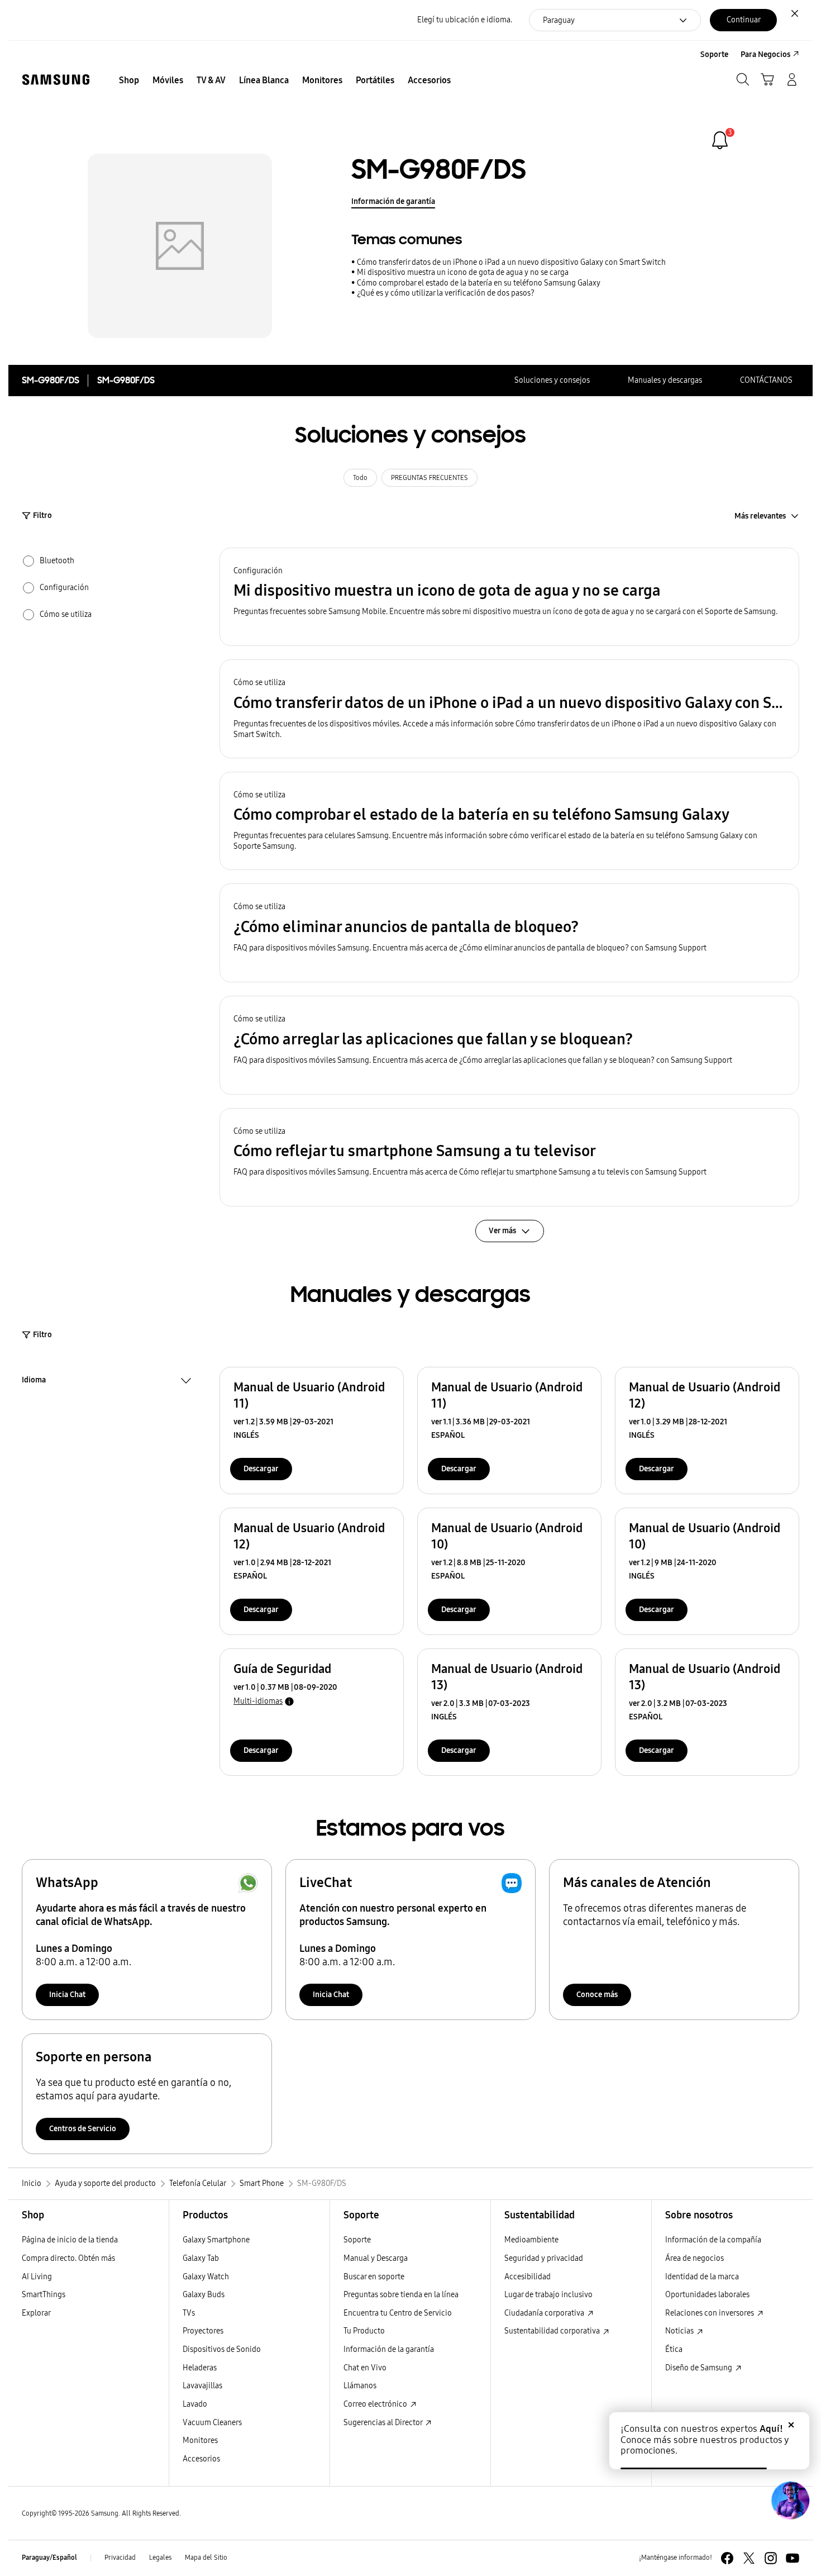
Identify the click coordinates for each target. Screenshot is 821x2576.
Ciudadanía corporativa (545, 2313)
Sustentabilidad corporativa (553, 2331)
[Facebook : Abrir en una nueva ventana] (727, 2558)
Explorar (36, 2313)
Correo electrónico (376, 2404)
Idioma (34, 1381)
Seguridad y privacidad (544, 2258)
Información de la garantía (389, 2349)
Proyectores (203, 2331)
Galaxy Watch (206, 2277)
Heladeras (200, 2368)
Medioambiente (531, 2240)
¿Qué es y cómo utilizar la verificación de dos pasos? (446, 293)
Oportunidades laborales (707, 2295)
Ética (674, 2349)
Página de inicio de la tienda (70, 2240)
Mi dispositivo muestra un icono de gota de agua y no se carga (463, 272)
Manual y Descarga (376, 2258)
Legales (160, 2558)
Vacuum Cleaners (212, 2423)
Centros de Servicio (83, 2129)
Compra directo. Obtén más (68, 2258)
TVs (189, 2313)
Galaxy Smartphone (216, 2240)
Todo (360, 478)
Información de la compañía (713, 2240)
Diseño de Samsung (700, 2368)
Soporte (357, 2240)
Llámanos (360, 2386)
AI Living (37, 2277)
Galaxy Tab (201, 2258)
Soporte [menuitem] (714, 54)
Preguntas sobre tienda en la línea (401, 2295)
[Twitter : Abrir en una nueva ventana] (749, 2558)
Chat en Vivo (365, 2368)
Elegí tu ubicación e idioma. (465, 20)
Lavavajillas (202, 2386)
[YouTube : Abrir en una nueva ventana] (793, 2558)
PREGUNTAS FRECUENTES (429, 478)
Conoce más (597, 1995)
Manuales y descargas (665, 380)
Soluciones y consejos (552, 380)
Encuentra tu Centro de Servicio (398, 2313)
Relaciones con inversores (710, 2313)
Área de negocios (694, 2258)
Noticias (680, 2331)
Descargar (261, 1469)
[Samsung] (56, 80)
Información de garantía (393, 201)
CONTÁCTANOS (766, 380)
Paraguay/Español (49, 2558)
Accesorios (201, 2459)
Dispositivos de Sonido (222, 2349)
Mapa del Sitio (206, 2558)
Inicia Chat (67, 1995)
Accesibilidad (528, 2277)
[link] (720, 140)
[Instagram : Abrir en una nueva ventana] (771, 2558)
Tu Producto (364, 2331)
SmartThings (44, 2295)
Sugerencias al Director (384, 2423)
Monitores (200, 2440)
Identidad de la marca (702, 2277)
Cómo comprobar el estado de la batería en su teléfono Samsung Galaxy (479, 283)
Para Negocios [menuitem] (765, 54)
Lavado (195, 2404)
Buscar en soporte (374, 2277)
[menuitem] (129, 80)
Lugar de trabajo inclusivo (548, 2295)
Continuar (744, 20)
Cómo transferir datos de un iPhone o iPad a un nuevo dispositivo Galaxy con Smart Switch (511, 262)
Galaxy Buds (204, 2295)
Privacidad (120, 2558)
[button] (509, 597)
